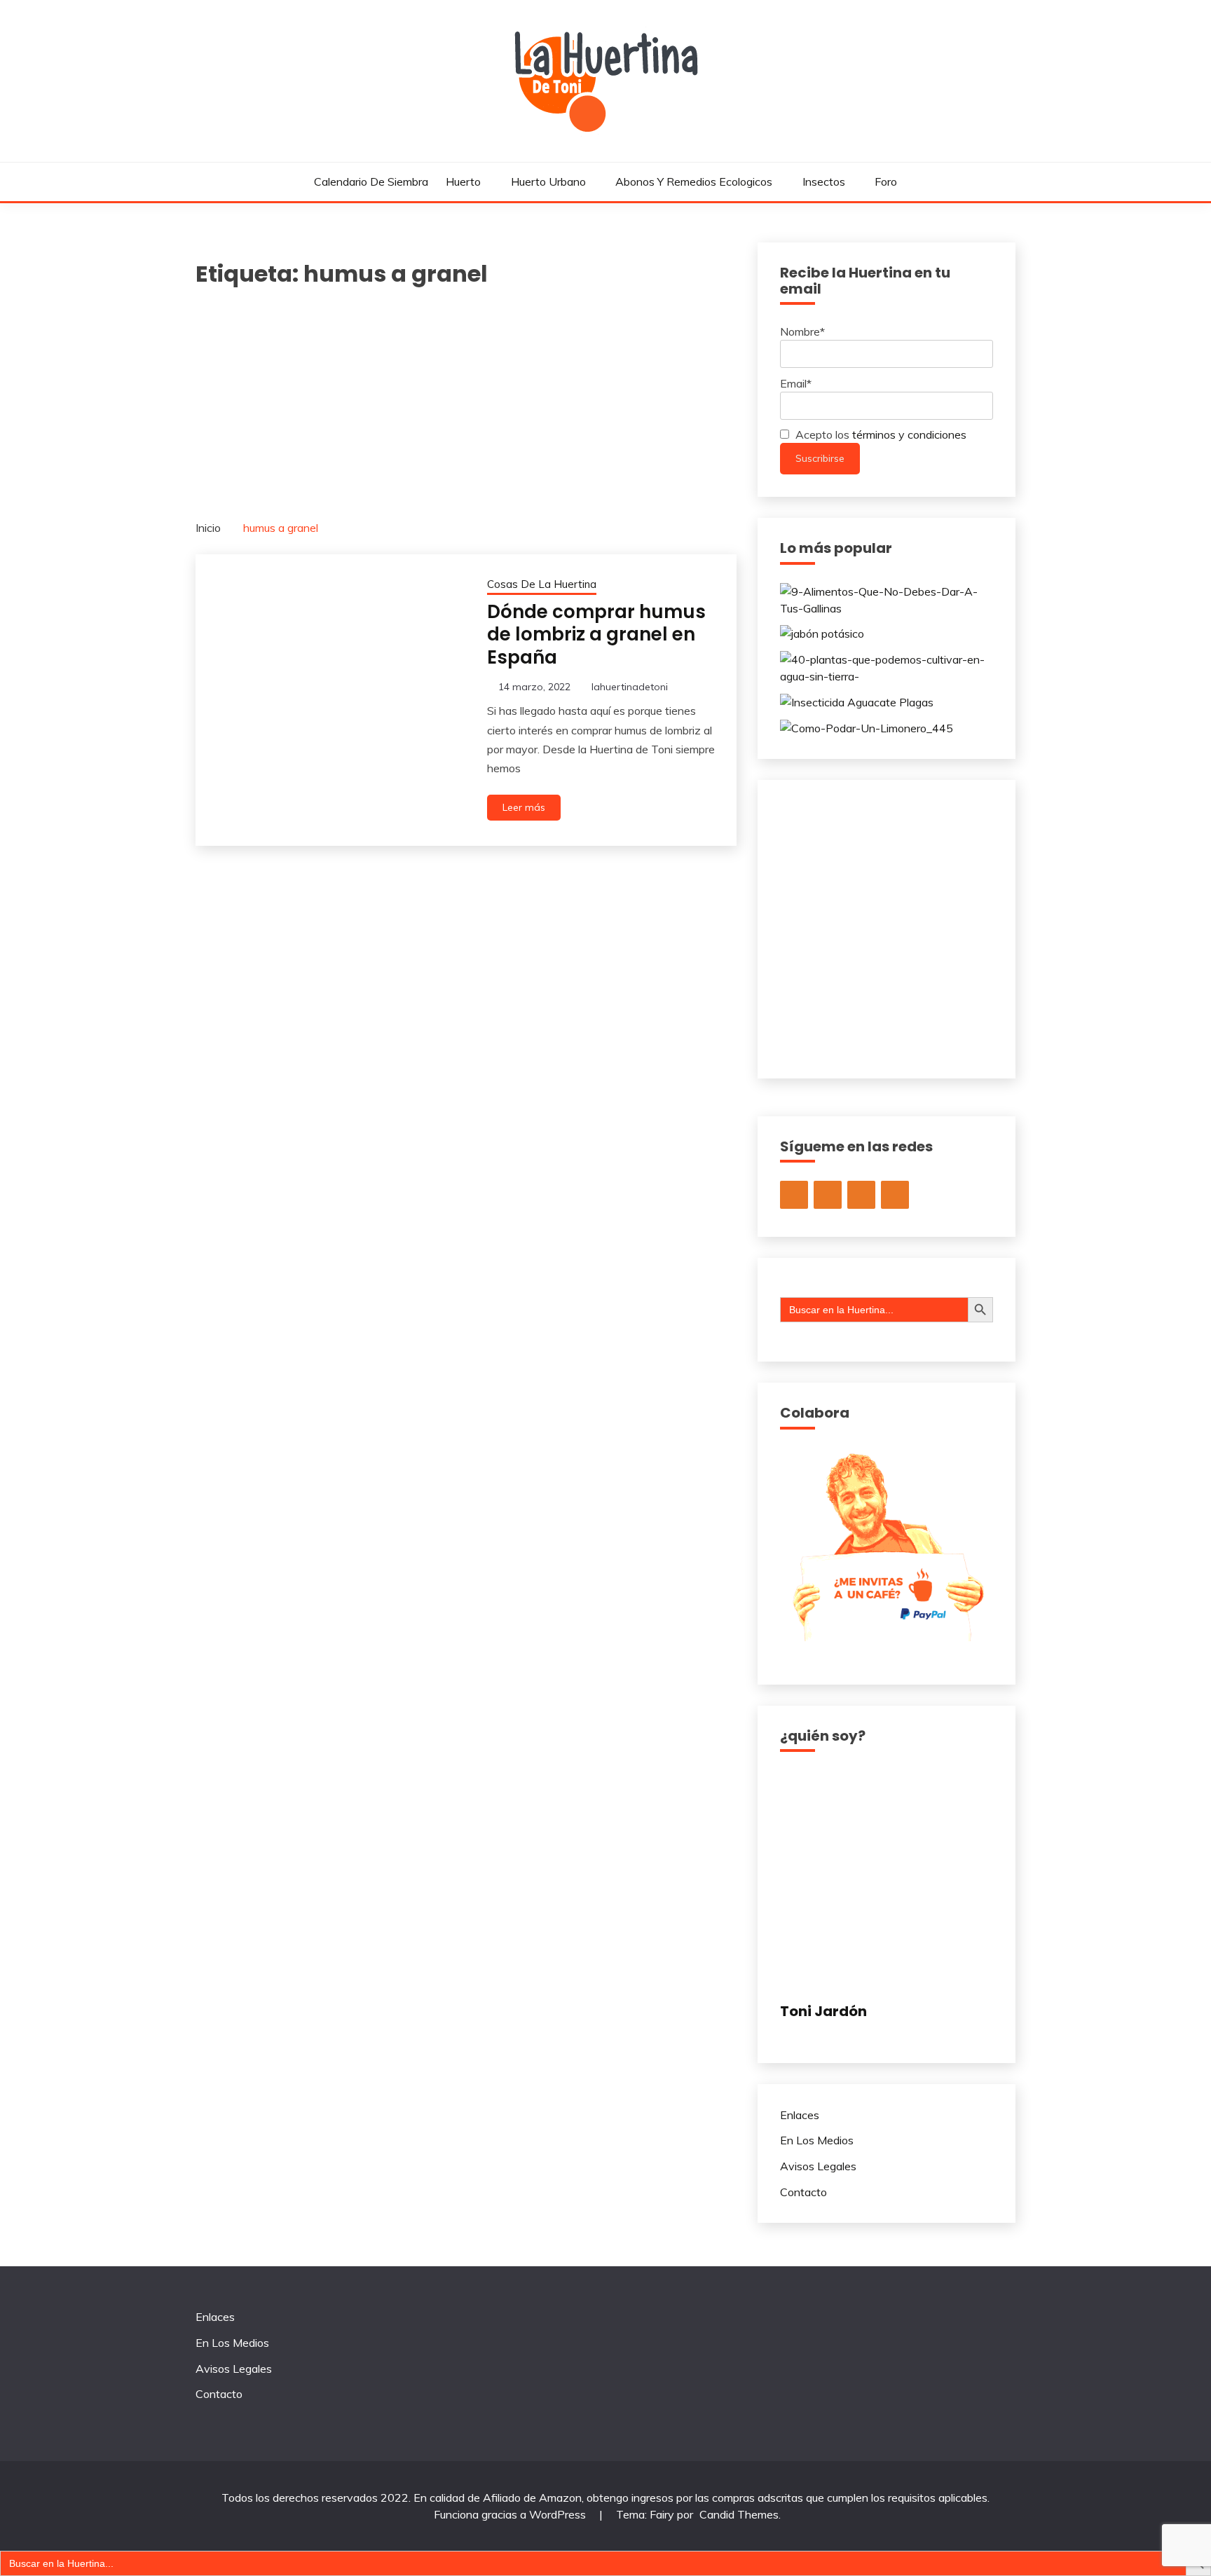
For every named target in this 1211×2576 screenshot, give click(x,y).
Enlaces (800, 2115)
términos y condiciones (909, 434)
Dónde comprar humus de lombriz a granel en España (596, 635)
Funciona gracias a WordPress (511, 2514)
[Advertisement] (466, 396)
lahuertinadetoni (630, 687)
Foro (886, 181)
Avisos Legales (818, 2166)
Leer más (524, 807)
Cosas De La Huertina (542, 584)
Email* (796, 383)
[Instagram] (794, 1195)
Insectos (824, 181)
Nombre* (802, 331)
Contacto (803, 2192)
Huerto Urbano (548, 181)
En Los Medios (817, 2140)
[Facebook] (861, 1195)
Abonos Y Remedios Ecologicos (694, 181)
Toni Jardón (823, 2011)
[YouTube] (828, 1195)
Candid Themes (739, 2514)
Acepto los (880, 434)
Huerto (463, 181)
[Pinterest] (895, 1195)
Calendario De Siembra (371, 181)
